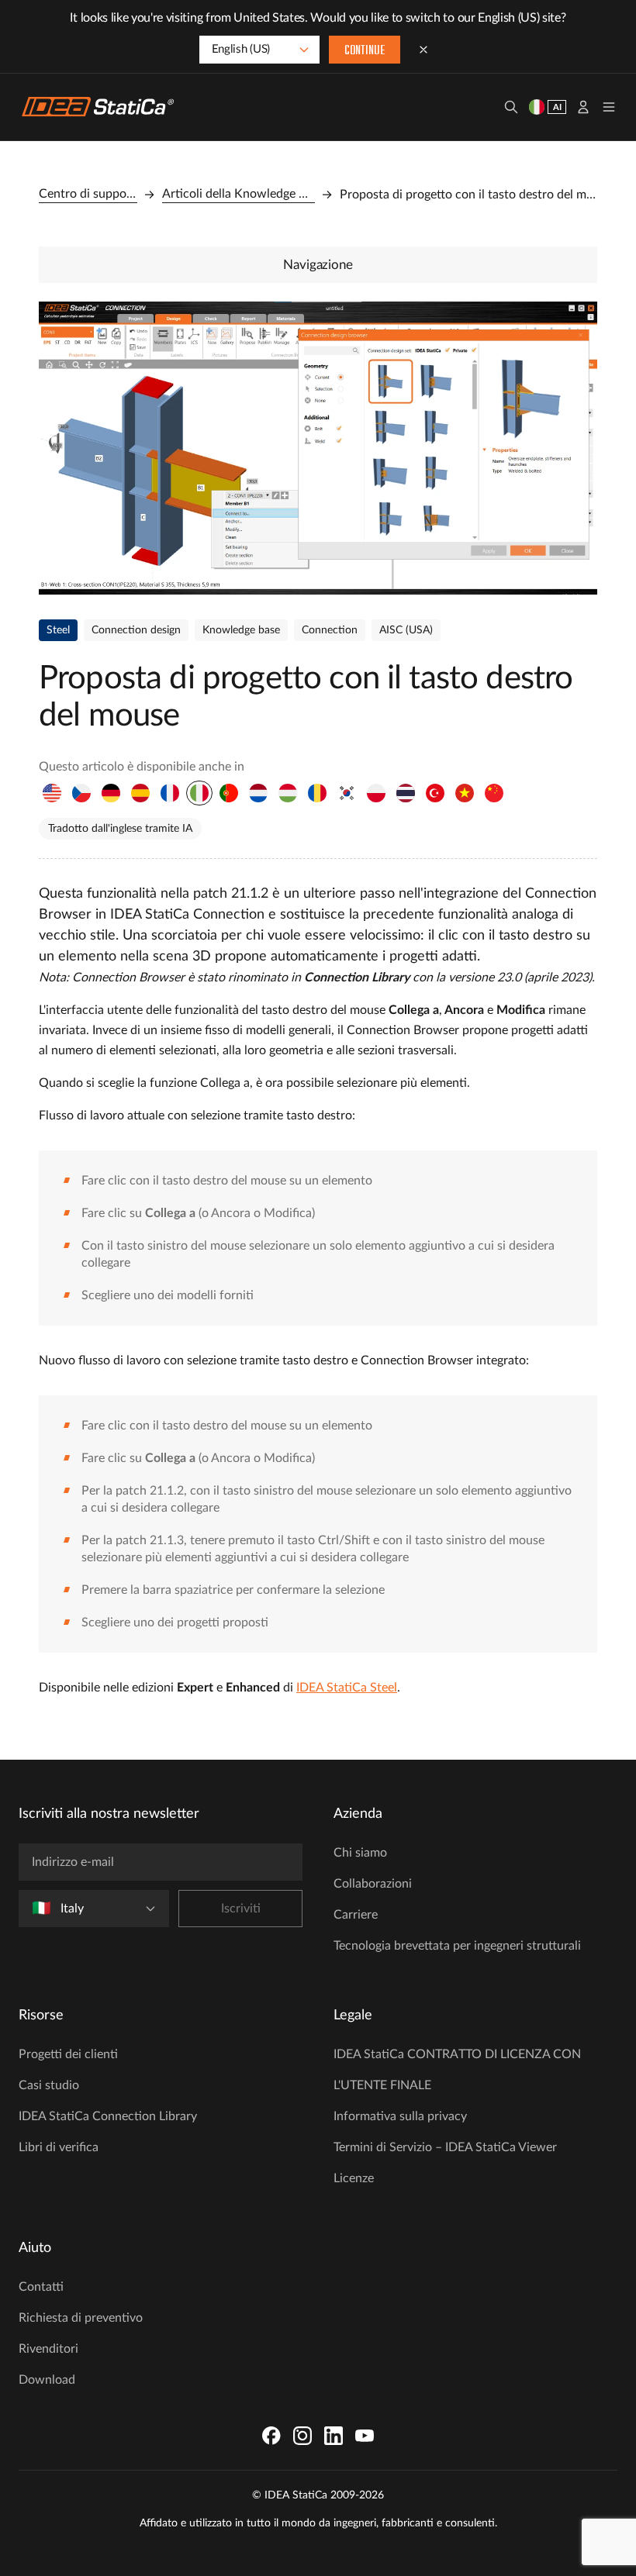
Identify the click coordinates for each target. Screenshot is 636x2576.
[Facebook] (271, 2436)
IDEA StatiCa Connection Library (108, 2116)
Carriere (356, 1915)
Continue (365, 51)
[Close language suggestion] (423, 50)
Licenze (354, 2178)
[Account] (583, 107)
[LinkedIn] (334, 2436)
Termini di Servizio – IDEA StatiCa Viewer (445, 2147)
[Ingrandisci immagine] (318, 448)
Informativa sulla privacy (400, 2116)
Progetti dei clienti (68, 2054)
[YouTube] (365, 2436)
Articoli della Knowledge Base (239, 194)
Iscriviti (241, 1909)
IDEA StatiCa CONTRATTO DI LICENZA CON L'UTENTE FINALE (457, 2070)
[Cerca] (511, 107)
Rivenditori (48, 2349)
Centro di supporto (88, 194)
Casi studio (49, 2085)
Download (47, 2380)
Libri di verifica (59, 2147)
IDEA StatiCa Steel (347, 1688)
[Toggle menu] (609, 107)
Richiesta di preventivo (81, 2318)
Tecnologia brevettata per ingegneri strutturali (457, 1946)
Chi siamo (360, 1853)
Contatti (41, 2287)
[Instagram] (302, 2436)
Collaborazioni (373, 1884)
